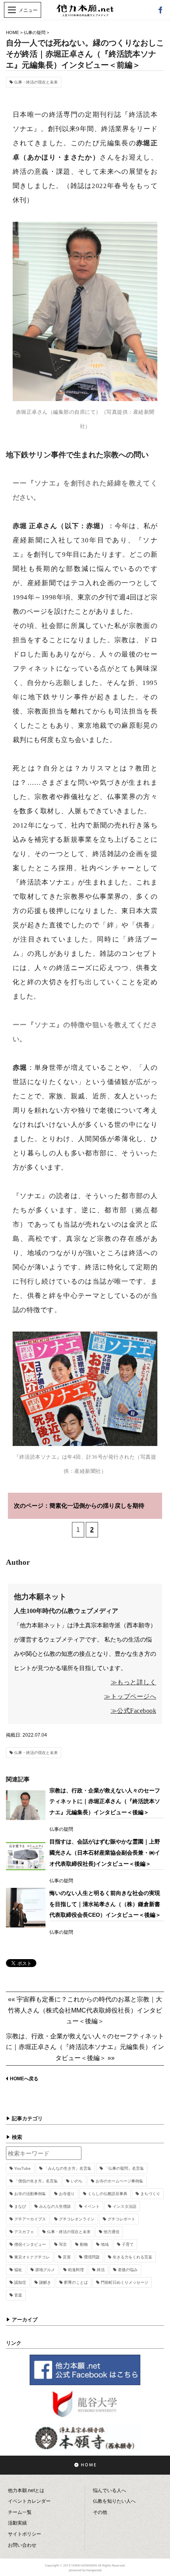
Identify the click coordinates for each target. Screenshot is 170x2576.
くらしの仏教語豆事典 (108, 2194)
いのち (77, 2181)
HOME (12, 32)
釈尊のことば (76, 2282)
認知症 (20, 2282)
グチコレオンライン (77, 2219)
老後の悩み (128, 2270)
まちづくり (150, 2194)
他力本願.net (85, 14)
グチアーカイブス (30, 2219)
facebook (160, 10)
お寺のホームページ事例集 (119, 2181)
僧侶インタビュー (30, 2244)
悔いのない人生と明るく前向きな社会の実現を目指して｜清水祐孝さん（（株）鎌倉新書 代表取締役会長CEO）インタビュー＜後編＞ (105, 1904)
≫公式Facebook (134, 1711)
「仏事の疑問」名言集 (124, 2168)
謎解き (45, 2282)
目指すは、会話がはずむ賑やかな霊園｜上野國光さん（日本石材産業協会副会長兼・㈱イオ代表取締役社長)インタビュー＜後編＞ (105, 1852)
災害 (67, 2257)
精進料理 (76, 2270)
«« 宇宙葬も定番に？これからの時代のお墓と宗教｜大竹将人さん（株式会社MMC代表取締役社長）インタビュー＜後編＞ (85, 2010)
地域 (105, 2244)
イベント (92, 2206)
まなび (20, 2206)
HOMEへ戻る (24, 2079)
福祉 (18, 2270)
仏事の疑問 (35, 32)
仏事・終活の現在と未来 (36, 82)
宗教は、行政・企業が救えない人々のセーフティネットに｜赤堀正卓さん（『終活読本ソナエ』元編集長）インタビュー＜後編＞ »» (85, 2047)
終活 (101, 2270)
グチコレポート (121, 2219)
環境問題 (92, 2257)
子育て (128, 2244)
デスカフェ (24, 2232)
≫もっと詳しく (134, 1682)
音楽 (18, 2295)
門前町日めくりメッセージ (125, 2282)
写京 (63, 2244)
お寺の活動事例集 (30, 2194)
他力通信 (111, 2232)
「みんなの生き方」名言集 (68, 2168)
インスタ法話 (125, 2206)
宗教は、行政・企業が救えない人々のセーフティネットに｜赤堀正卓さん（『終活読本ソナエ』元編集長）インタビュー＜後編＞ (105, 1801)
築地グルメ (45, 2270)
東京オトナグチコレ (32, 2257)
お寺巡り (67, 2194)
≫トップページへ (130, 1696)
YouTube (23, 2168)
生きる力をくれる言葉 (132, 2257)
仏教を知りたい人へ (114, 2501)
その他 (100, 2512)
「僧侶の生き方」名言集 (36, 2181)
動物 (84, 2244)
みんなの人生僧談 (55, 2206)
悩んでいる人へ (110, 2490)
